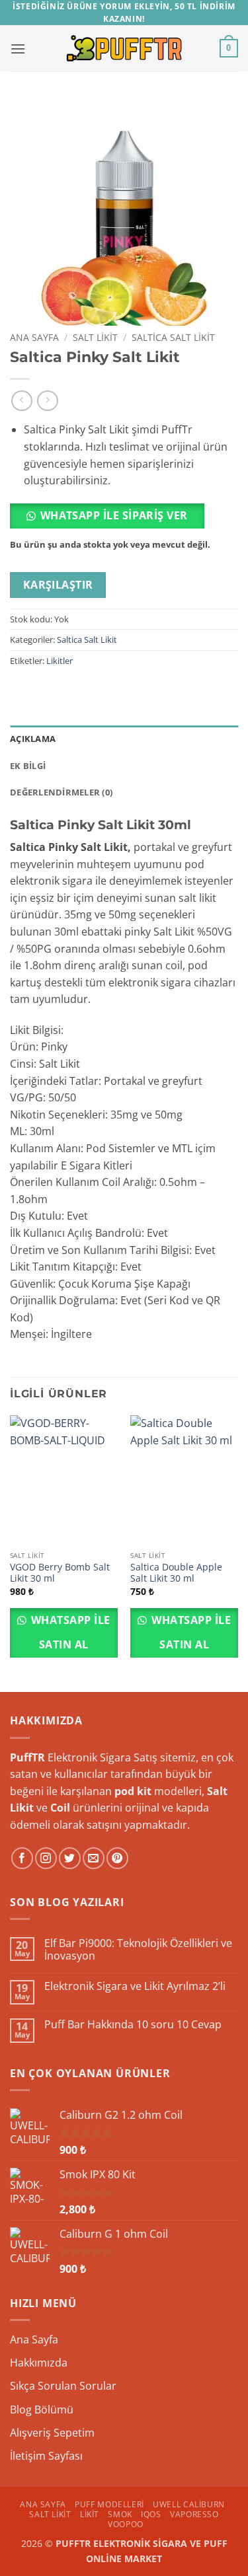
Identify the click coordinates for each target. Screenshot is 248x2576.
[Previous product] (47, 401)
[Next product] (21, 401)
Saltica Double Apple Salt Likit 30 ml (176, 1573)
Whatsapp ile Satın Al (69, 1632)
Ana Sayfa (34, 337)
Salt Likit (95, 337)
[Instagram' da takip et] (46, 1858)
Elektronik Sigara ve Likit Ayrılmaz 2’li (135, 1986)
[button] (18, 49)
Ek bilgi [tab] (28, 766)
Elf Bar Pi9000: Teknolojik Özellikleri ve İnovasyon (138, 1950)
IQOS (151, 2514)
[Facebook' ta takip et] (22, 1858)
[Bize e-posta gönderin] (94, 1858)
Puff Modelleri (109, 2504)
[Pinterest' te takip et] (117, 1858)
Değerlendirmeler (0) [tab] (61, 792)
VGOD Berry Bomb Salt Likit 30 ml (60, 1573)
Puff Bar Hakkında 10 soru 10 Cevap (133, 2025)
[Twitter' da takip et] (70, 1858)
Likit (90, 2514)
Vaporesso (194, 2514)
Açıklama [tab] (33, 739)
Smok (120, 2514)
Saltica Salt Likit (173, 337)
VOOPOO (126, 2524)
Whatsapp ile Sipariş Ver (114, 515)
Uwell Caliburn (189, 2504)
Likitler (60, 661)
